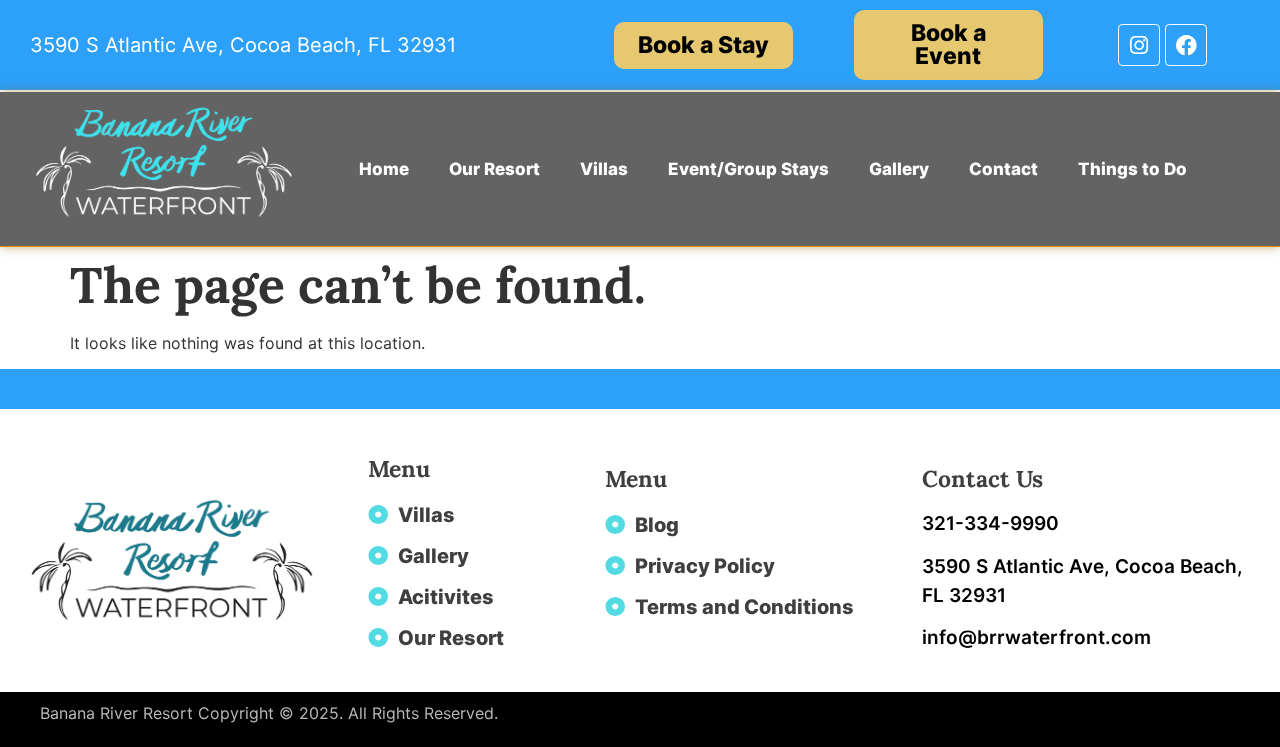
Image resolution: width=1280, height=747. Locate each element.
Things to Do (1132, 169)
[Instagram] (1139, 45)
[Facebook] (1186, 45)
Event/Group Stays (748, 169)
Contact (1003, 169)
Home (384, 169)
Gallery (899, 169)
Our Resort (494, 169)
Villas (604, 169)
